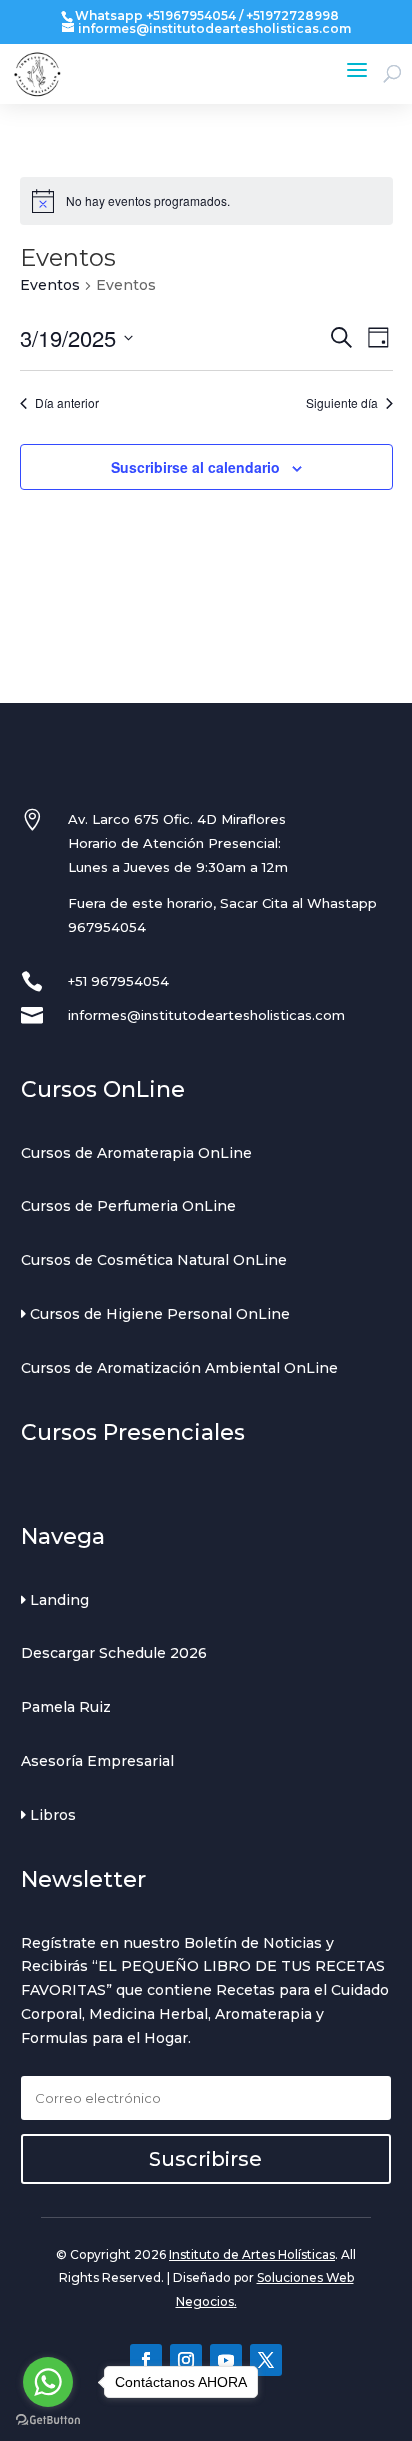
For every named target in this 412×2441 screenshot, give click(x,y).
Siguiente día (342, 403)
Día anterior (67, 403)
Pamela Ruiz (66, 1707)
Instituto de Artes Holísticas (252, 2254)
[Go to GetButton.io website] (48, 2420)
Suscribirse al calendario (195, 467)
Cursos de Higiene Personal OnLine (158, 1314)
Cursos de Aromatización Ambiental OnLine (179, 1368)
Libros (51, 1815)
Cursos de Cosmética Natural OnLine (154, 1260)
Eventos (50, 285)
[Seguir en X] (266, 2360)
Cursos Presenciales (133, 1432)
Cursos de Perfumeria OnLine (128, 1206)
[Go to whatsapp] (48, 2382)
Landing (57, 1600)
